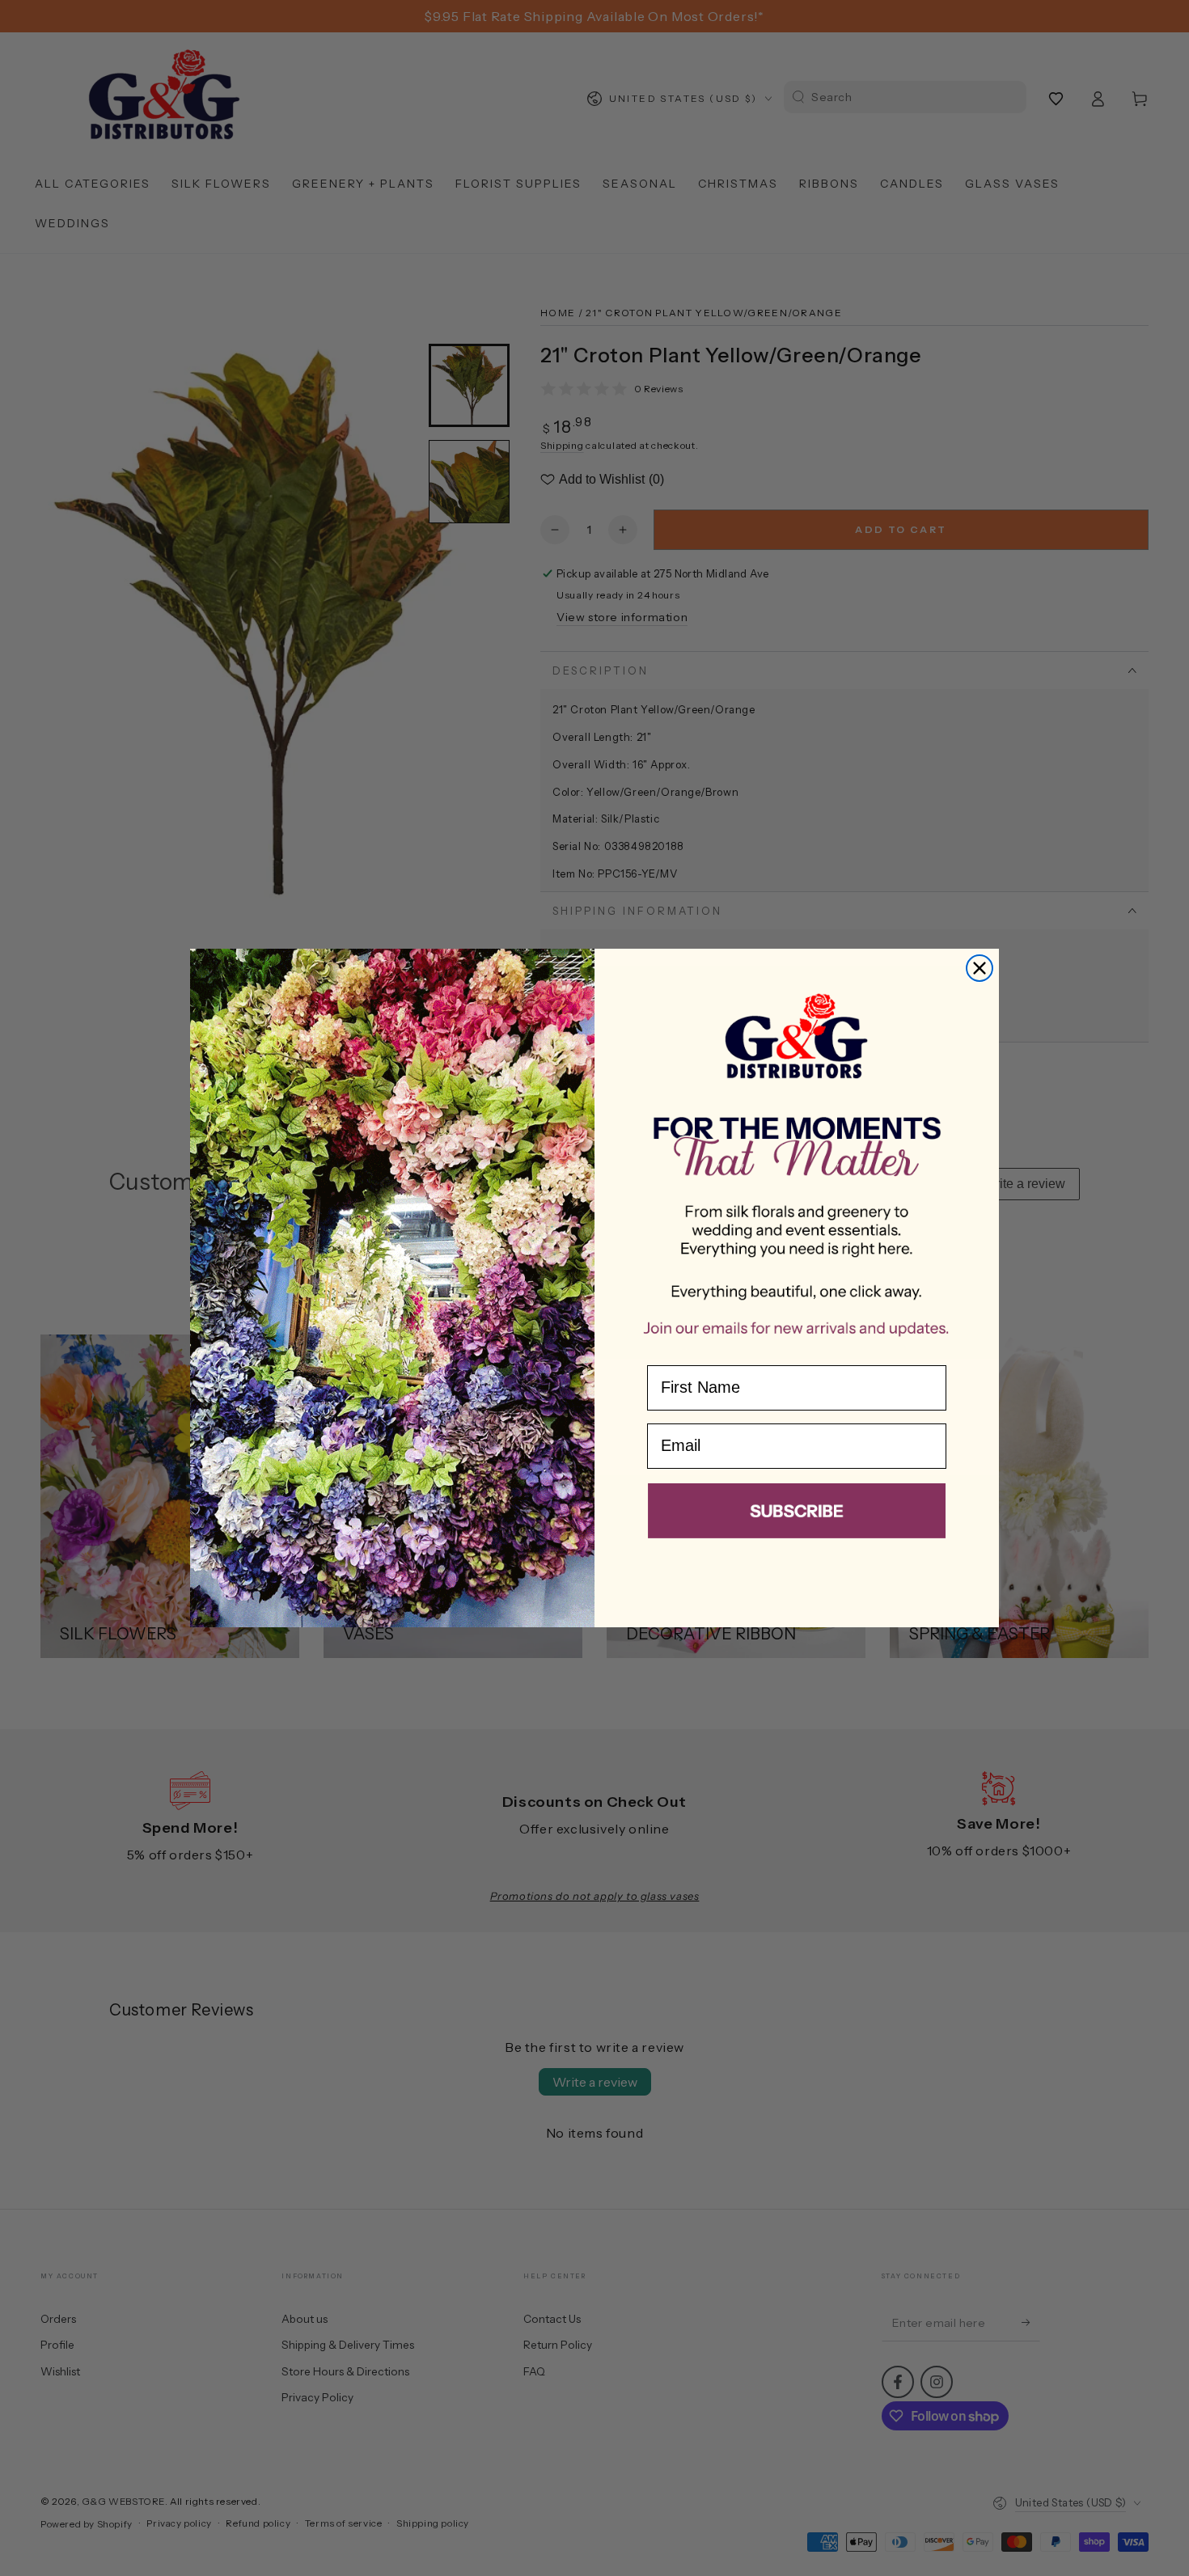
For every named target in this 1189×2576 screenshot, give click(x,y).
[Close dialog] (980, 968)
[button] (797, 1514)
